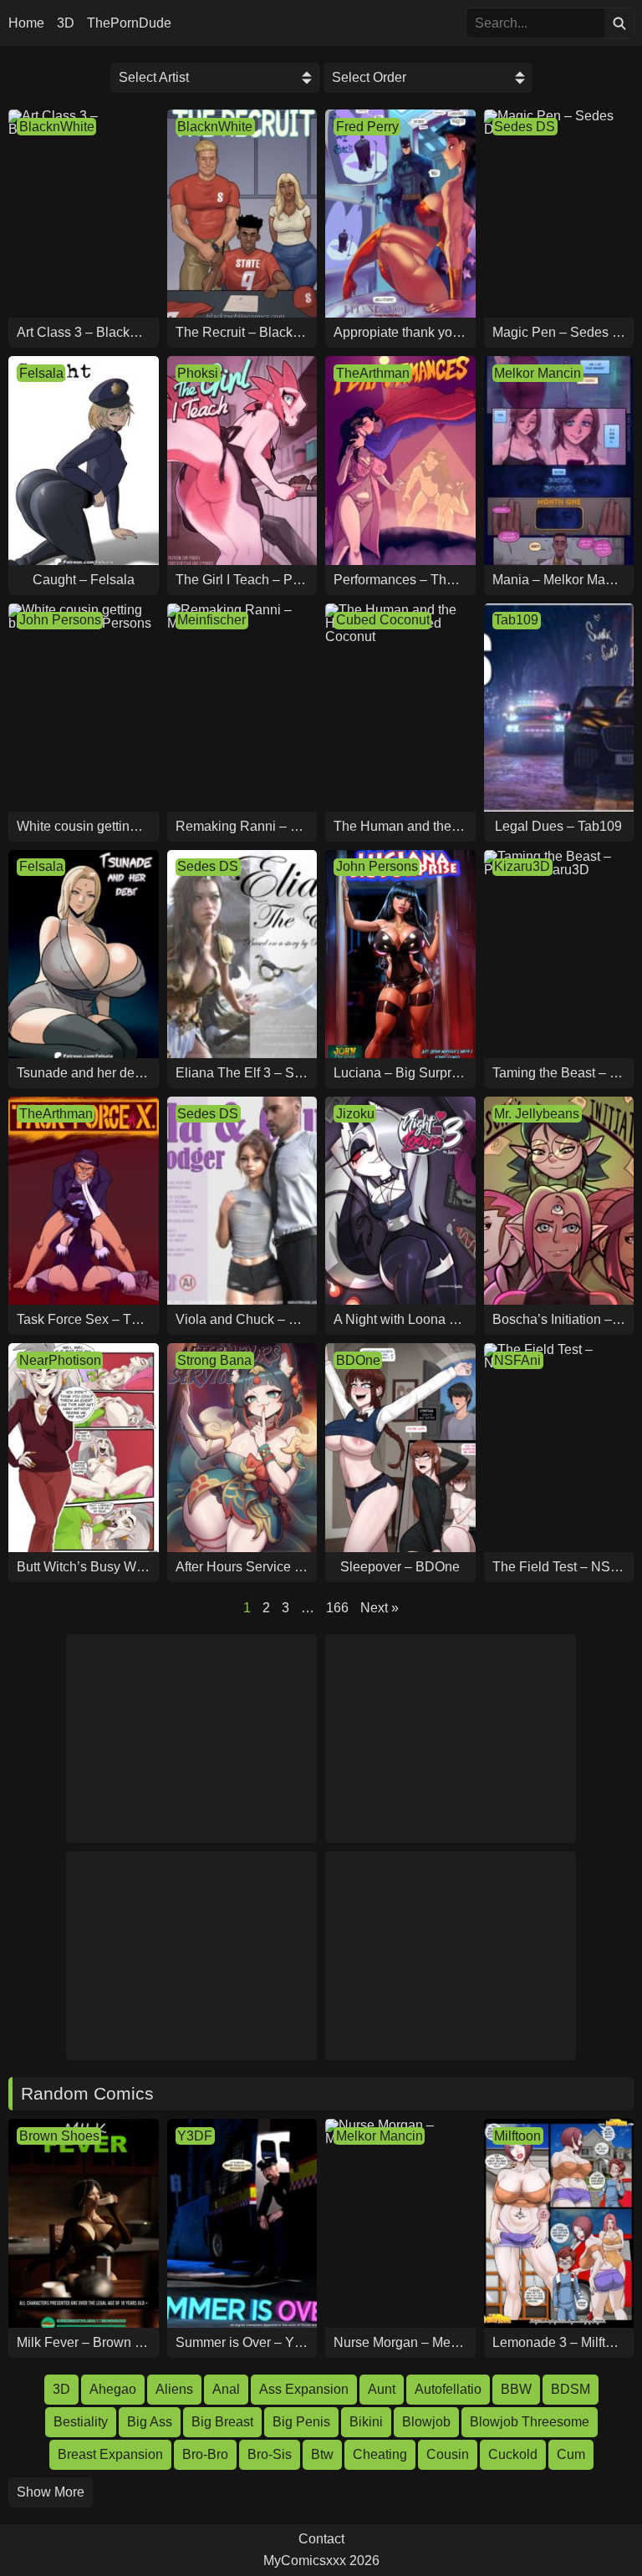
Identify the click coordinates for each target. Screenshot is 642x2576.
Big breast (222, 2422)
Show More (51, 2492)
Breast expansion (110, 2454)
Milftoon (517, 2136)
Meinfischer (211, 620)
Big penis (301, 2422)
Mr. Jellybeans (537, 1114)
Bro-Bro (205, 2454)
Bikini (366, 2422)
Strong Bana (214, 1360)
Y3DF (195, 2136)
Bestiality (81, 2422)
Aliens (174, 2389)
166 (337, 1608)
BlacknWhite (57, 127)
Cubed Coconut (383, 620)
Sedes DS (525, 127)
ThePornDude (129, 23)
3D (66, 23)
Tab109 (516, 620)
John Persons (60, 620)
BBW (516, 2389)
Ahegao (113, 2389)
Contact (321, 2539)
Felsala (41, 373)
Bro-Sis (270, 2454)
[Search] (619, 23)
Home (26, 23)
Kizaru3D (522, 866)
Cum (571, 2454)
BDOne (358, 1360)
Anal (226, 2389)
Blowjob (426, 2422)
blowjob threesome (530, 2422)
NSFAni (517, 1360)
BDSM (571, 2389)
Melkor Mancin (538, 373)
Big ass (150, 2422)
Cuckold (513, 2454)
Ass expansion (304, 2389)
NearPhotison (60, 1360)
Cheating (380, 2454)
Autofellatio (448, 2389)
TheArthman (373, 373)
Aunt (382, 2389)
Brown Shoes (59, 2136)
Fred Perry (367, 127)
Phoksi (198, 373)
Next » (380, 1608)
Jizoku (355, 1114)
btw (322, 2454)
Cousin (448, 2454)
